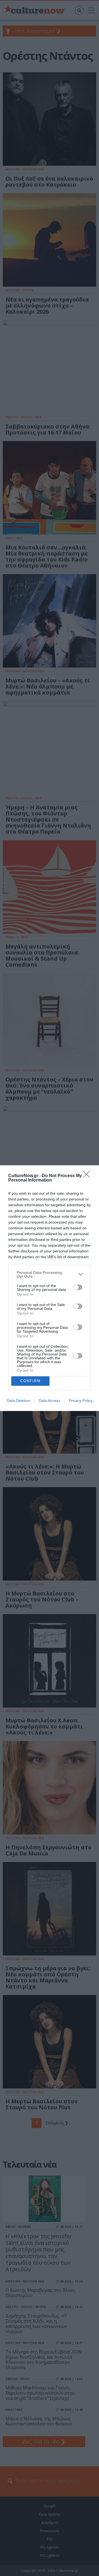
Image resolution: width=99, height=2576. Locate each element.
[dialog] (50, 1288)
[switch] (78, 1287)
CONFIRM (31, 1381)
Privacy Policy (81, 1401)
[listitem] (50, 1274)
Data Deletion (18, 1401)
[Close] (88, 1176)
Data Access (50, 1401)
